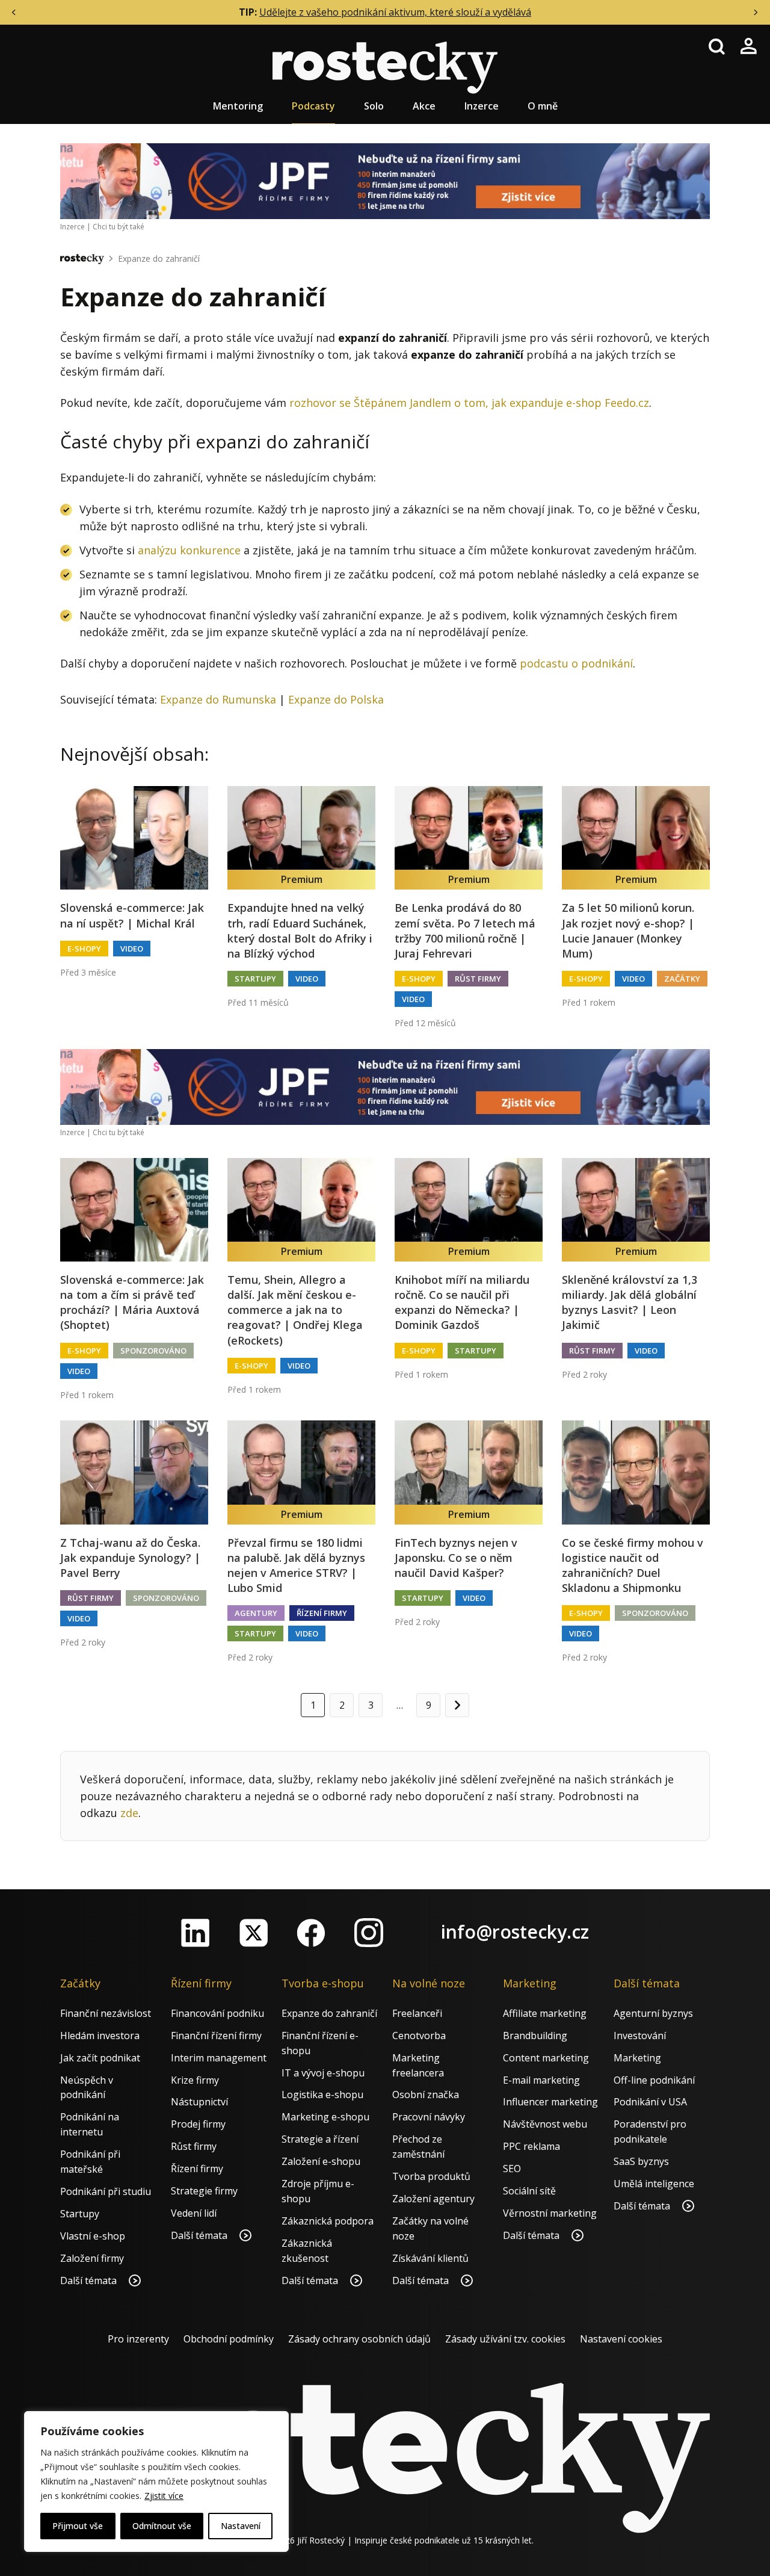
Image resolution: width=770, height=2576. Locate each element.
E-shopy (84, 949)
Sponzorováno (153, 1351)
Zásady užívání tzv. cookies (505, 2339)
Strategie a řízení (320, 2139)
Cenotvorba (419, 2036)
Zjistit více (164, 2496)
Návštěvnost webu (545, 2124)
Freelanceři (417, 2013)
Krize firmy (195, 2080)
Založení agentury (433, 2199)
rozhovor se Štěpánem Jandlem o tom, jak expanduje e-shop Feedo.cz (469, 403)
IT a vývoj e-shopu (323, 2073)
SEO (512, 2169)
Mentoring (238, 106)
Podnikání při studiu (106, 2191)
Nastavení (241, 2526)
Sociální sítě (529, 2191)
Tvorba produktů (431, 2176)
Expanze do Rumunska (218, 699)
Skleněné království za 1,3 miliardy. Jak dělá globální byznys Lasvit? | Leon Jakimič (630, 1302)
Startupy (255, 979)
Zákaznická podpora (328, 2221)
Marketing (637, 2058)
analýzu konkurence (189, 550)
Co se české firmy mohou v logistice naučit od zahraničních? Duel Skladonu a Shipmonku (633, 1565)
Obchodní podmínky (229, 2339)
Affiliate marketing (545, 2013)
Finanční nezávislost (106, 2013)
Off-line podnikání (654, 2080)
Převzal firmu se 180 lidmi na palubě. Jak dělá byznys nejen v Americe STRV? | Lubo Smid (296, 1565)
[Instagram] (369, 1933)
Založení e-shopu (321, 2161)
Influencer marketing (550, 2102)
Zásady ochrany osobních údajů (359, 2339)
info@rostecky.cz (515, 1932)
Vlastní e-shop (93, 2236)
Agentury (256, 1613)
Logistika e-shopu (322, 2095)
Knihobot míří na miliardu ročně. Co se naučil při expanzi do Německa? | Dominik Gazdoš (462, 1302)
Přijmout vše (78, 2526)
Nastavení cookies (621, 2339)
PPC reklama (531, 2146)
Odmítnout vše (162, 2526)
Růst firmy (478, 979)
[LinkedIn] (196, 1933)
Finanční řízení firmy (216, 2036)
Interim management (219, 2058)
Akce (424, 106)
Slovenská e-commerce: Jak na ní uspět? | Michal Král (132, 915)
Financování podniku (217, 2013)
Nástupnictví (199, 2102)
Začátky (682, 979)
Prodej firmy (198, 2124)
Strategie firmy (204, 2191)
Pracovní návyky (429, 2117)
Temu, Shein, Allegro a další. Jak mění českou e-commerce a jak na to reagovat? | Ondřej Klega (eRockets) (295, 1310)
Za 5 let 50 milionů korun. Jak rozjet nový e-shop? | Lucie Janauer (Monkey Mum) (628, 930)
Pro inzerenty (138, 2339)
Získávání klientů (430, 2258)
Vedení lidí (194, 2213)
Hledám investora (100, 2036)
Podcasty (313, 106)
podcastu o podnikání (576, 663)
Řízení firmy (322, 1613)
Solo (374, 106)
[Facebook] (311, 1933)
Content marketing (546, 2058)
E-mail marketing (541, 2080)
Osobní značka (426, 2095)
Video (132, 949)
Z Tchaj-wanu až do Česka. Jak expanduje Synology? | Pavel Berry (130, 1558)
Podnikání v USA (650, 2102)
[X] (253, 1933)
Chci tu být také (119, 227)
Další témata (90, 2280)
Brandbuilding (535, 2036)
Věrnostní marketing (550, 2213)
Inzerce (482, 106)
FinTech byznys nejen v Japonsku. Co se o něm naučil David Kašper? (456, 1558)
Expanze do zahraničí (159, 259)
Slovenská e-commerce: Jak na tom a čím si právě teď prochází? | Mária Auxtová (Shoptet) (132, 1302)
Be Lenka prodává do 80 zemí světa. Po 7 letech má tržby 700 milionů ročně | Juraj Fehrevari (465, 930)
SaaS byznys (641, 2161)
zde (129, 1813)
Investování (640, 2036)
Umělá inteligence (654, 2184)
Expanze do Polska (336, 699)
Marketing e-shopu (325, 2117)
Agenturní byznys (653, 2013)
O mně (543, 106)
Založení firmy (92, 2258)
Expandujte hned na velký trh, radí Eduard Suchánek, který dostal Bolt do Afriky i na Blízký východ (300, 930)
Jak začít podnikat (100, 2058)
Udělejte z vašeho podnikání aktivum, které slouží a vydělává (395, 12)
